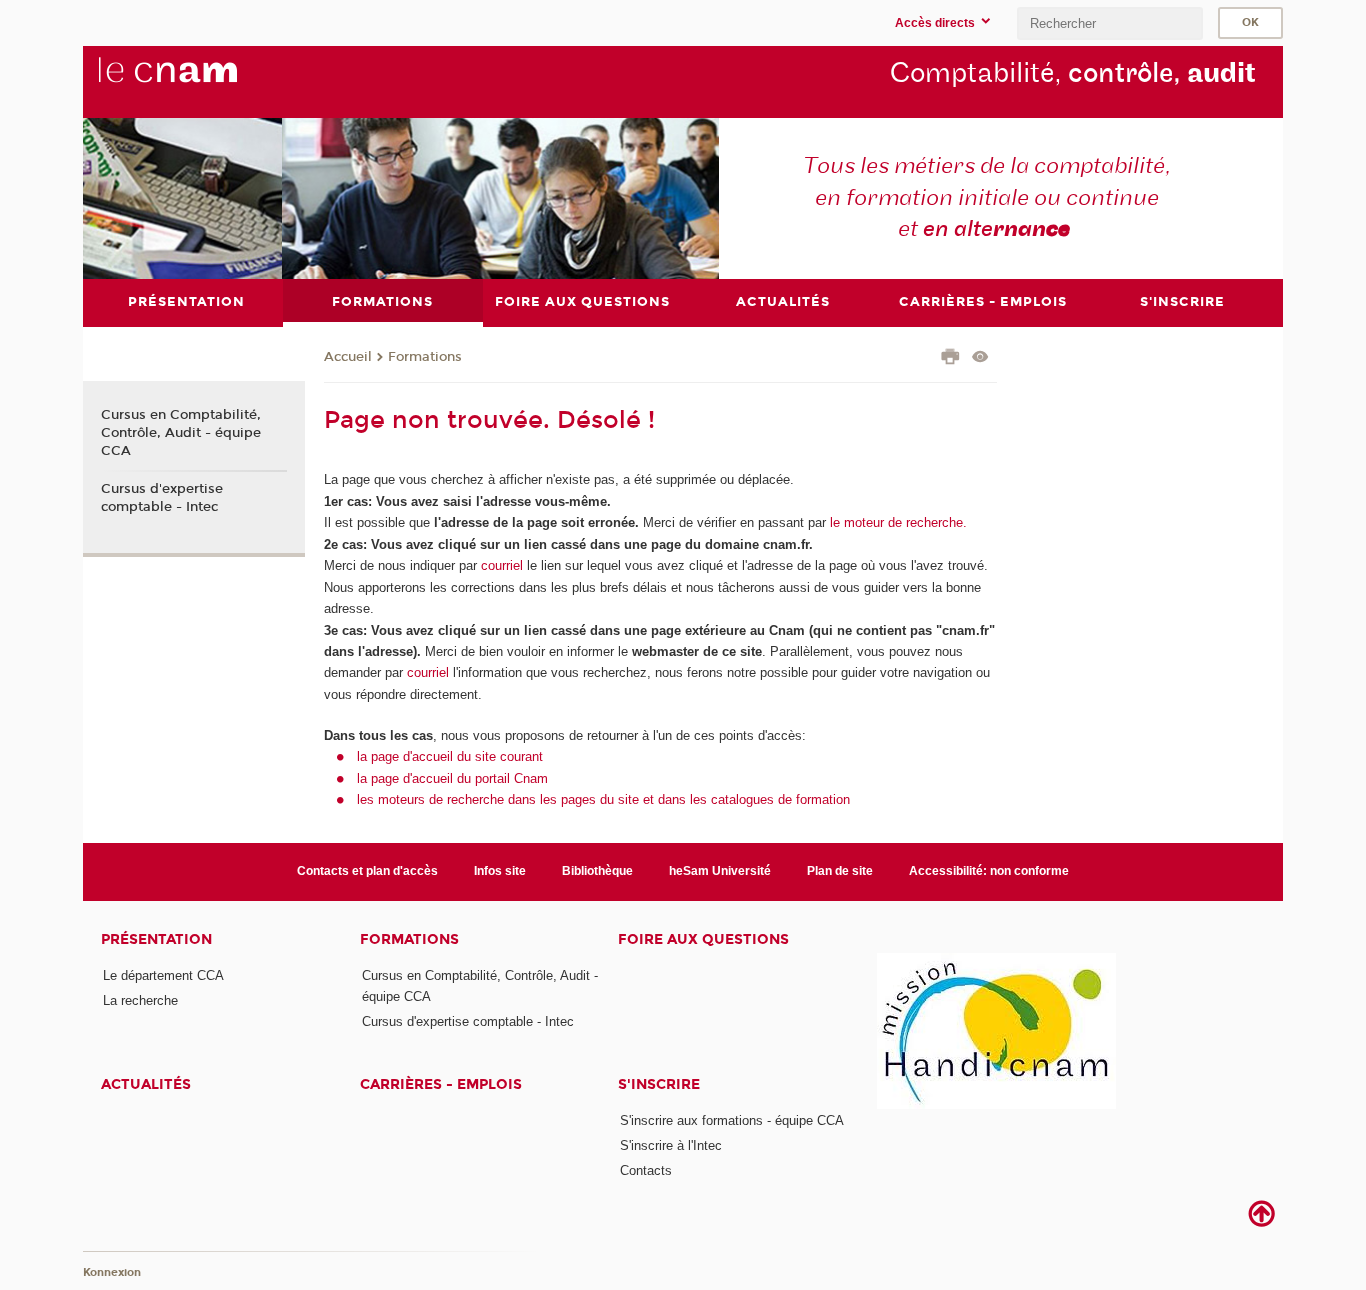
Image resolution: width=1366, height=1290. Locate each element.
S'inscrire (659, 1084)
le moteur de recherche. (896, 522)
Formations (425, 357)
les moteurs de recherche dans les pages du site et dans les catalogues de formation (603, 799)
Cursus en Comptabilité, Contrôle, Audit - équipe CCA (181, 433)
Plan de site (840, 871)
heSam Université (720, 871)
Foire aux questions (703, 939)
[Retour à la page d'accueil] (201, 81)
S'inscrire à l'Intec (671, 1145)
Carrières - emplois (441, 1084)
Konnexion (112, 1272)
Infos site (500, 871)
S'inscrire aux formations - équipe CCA (732, 1120)
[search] (1110, 23)
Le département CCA (163, 975)
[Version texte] (980, 358)
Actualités (146, 1084)
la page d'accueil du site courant (450, 756)
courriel (502, 565)
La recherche (140, 1000)
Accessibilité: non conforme (989, 871)
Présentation (156, 939)
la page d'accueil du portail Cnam (452, 778)
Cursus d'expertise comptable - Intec (162, 498)
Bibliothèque (597, 871)
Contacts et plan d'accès (367, 871)
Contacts (646, 1170)
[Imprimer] (950, 359)
